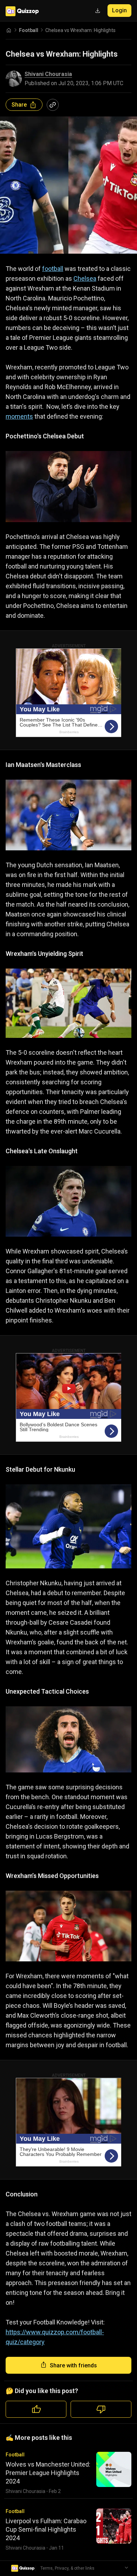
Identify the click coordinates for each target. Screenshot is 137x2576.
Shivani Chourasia (48, 74)
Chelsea (85, 278)
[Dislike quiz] (101, 2409)
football (53, 269)
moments (19, 416)
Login (119, 10)
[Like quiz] (36, 2409)
